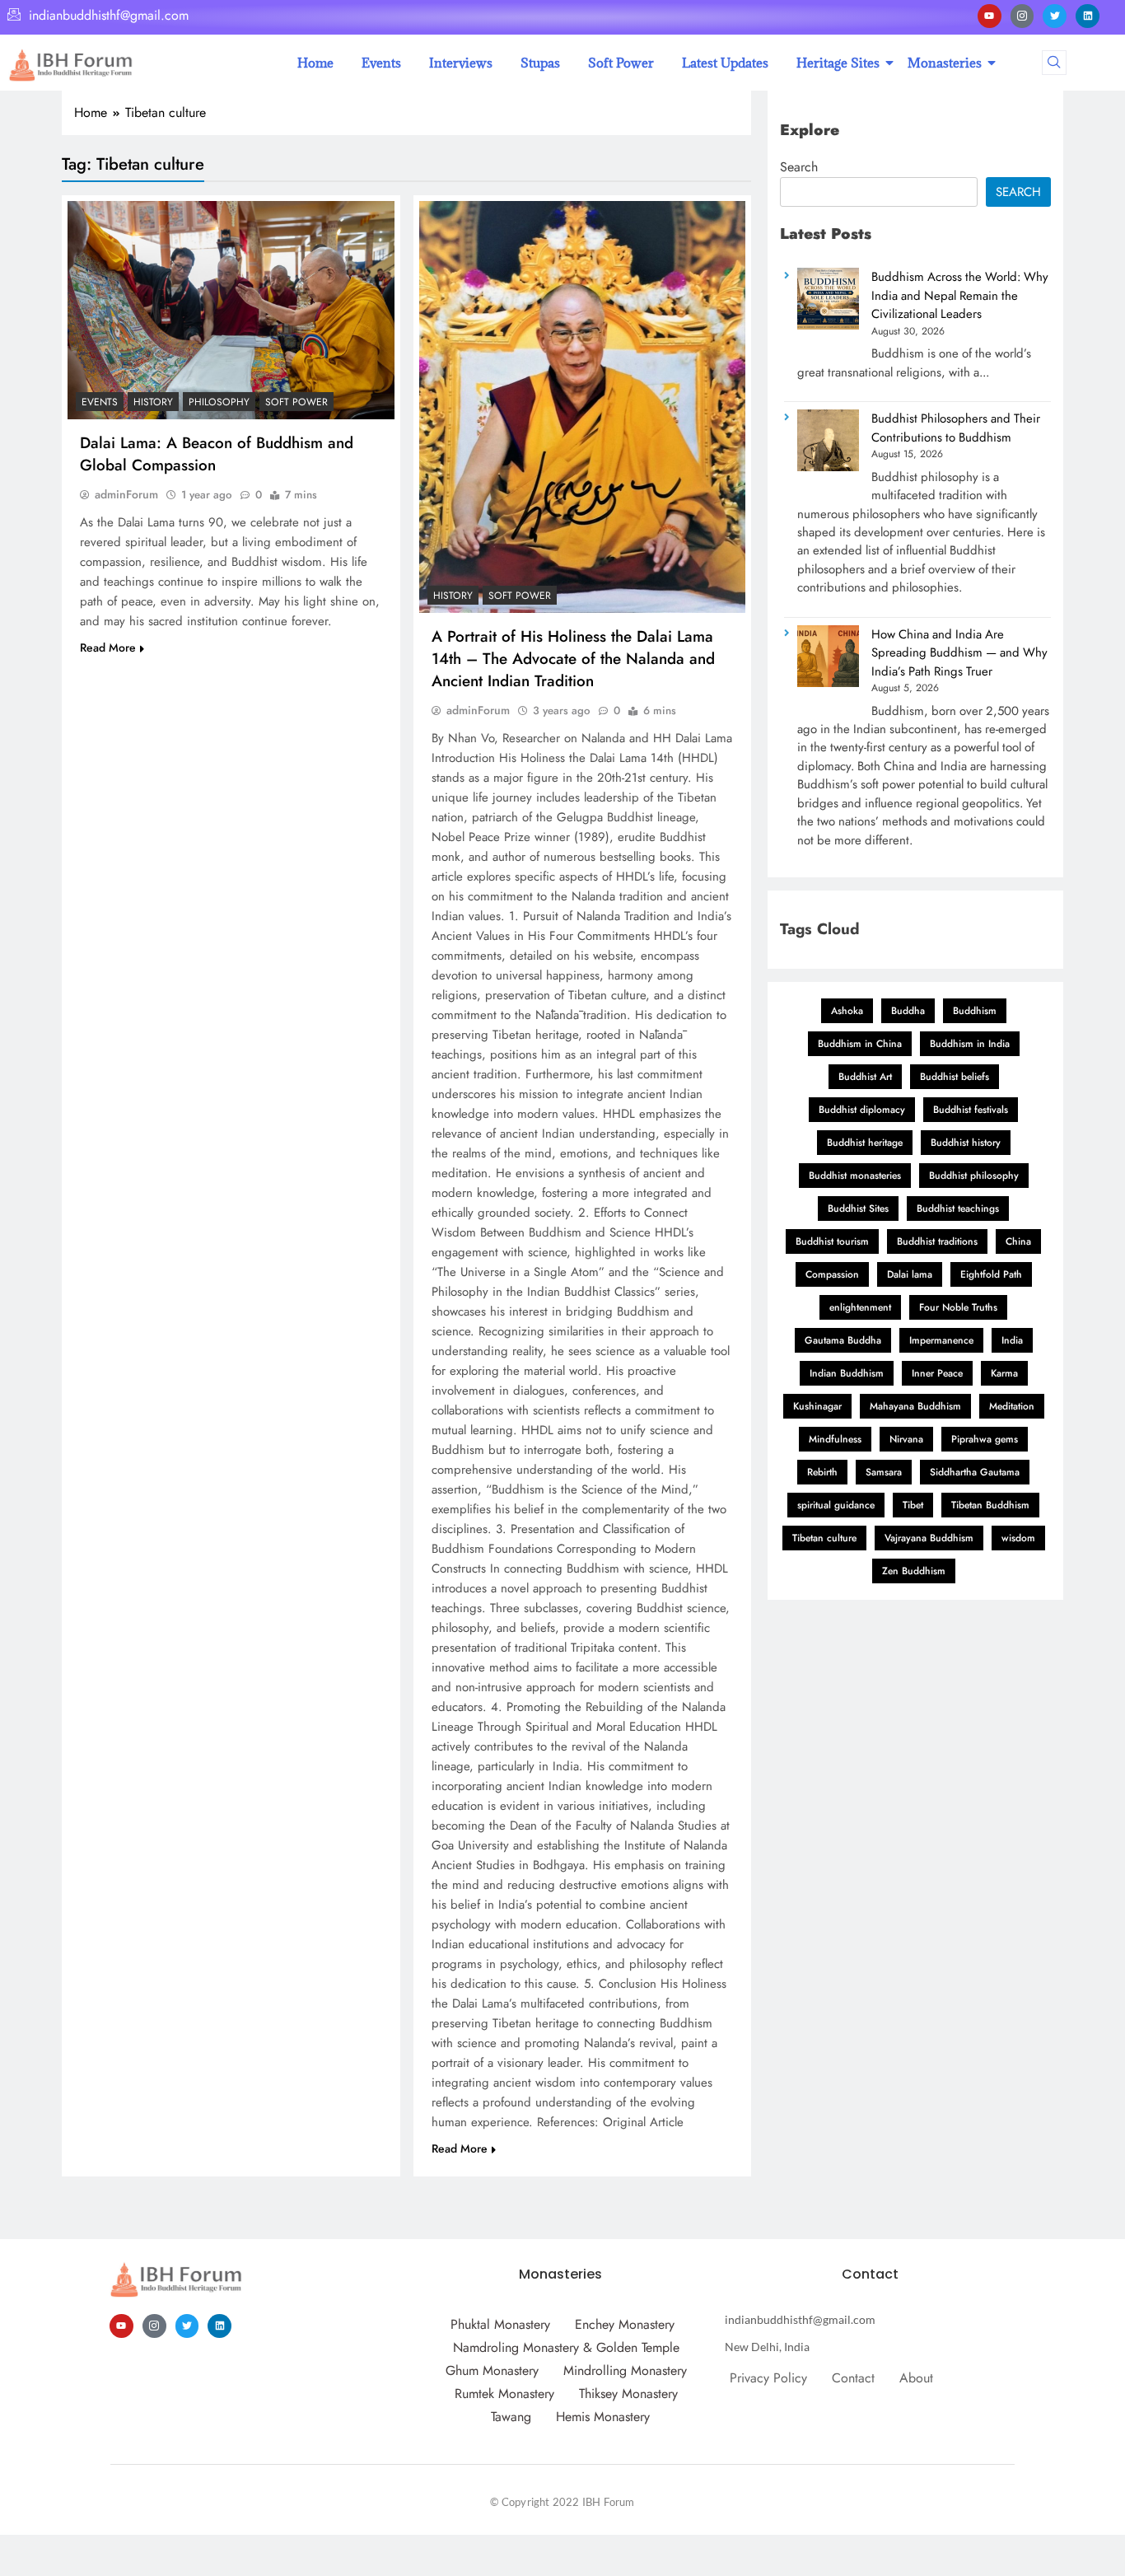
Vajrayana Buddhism (929, 1538)
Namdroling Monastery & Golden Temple (566, 2347)
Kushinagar (817, 1406)
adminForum (126, 494)
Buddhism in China (860, 1044)
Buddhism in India (970, 1044)
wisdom (1018, 1538)
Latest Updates (725, 63)
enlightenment (860, 1307)
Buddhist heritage (865, 1143)
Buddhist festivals (971, 1110)
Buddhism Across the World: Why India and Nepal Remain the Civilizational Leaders (960, 295)
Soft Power (621, 63)
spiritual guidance (836, 1505)
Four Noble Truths (958, 1307)
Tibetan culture (824, 1538)
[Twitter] (1055, 16)
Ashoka (847, 1011)
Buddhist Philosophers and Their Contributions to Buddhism (956, 428)
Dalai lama (910, 1274)
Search (799, 167)
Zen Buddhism (914, 1571)
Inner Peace (937, 1373)
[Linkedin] (1088, 16)
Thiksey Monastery (628, 2394)
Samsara (884, 1472)
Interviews (461, 63)
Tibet (913, 1505)
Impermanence (941, 1340)
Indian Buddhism (847, 1373)
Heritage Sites (838, 63)
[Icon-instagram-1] (1022, 16)
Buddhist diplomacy (862, 1110)
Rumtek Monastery (504, 2394)
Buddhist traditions (937, 1241)
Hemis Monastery (603, 2417)
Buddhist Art (865, 1077)
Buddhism (975, 1011)
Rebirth (822, 1472)
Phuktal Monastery (500, 2324)
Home (315, 63)
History (153, 402)
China (1018, 1241)
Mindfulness (835, 1439)
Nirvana (906, 1439)
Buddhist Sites (858, 1209)
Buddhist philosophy (974, 1176)
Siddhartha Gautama (975, 1472)
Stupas (540, 63)
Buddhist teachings (958, 1209)
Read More (108, 648)
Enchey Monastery (625, 2324)
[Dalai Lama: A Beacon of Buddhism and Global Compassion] (231, 310)
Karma (1004, 1373)
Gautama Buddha (843, 1340)
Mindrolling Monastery (625, 2370)
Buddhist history (966, 1143)
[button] (1054, 63)
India (1012, 1340)
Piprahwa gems (985, 1439)
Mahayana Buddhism (915, 1406)
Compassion (832, 1274)
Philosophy (219, 402)
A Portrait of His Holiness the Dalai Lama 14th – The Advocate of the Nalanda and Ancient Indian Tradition (573, 659)
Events (381, 63)
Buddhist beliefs (955, 1077)
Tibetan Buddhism (990, 1505)
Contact (853, 2378)
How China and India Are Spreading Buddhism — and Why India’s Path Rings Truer (959, 653)
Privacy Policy (768, 2378)
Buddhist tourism (832, 1241)
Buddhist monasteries (855, 1176)
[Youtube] (990, 16)
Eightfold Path (991, 1274)
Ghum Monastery (492, 2370)
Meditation (1012, 1406)
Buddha (908, 1011)
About (916, 2378)
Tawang (511, 2417)
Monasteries (945, 63)
